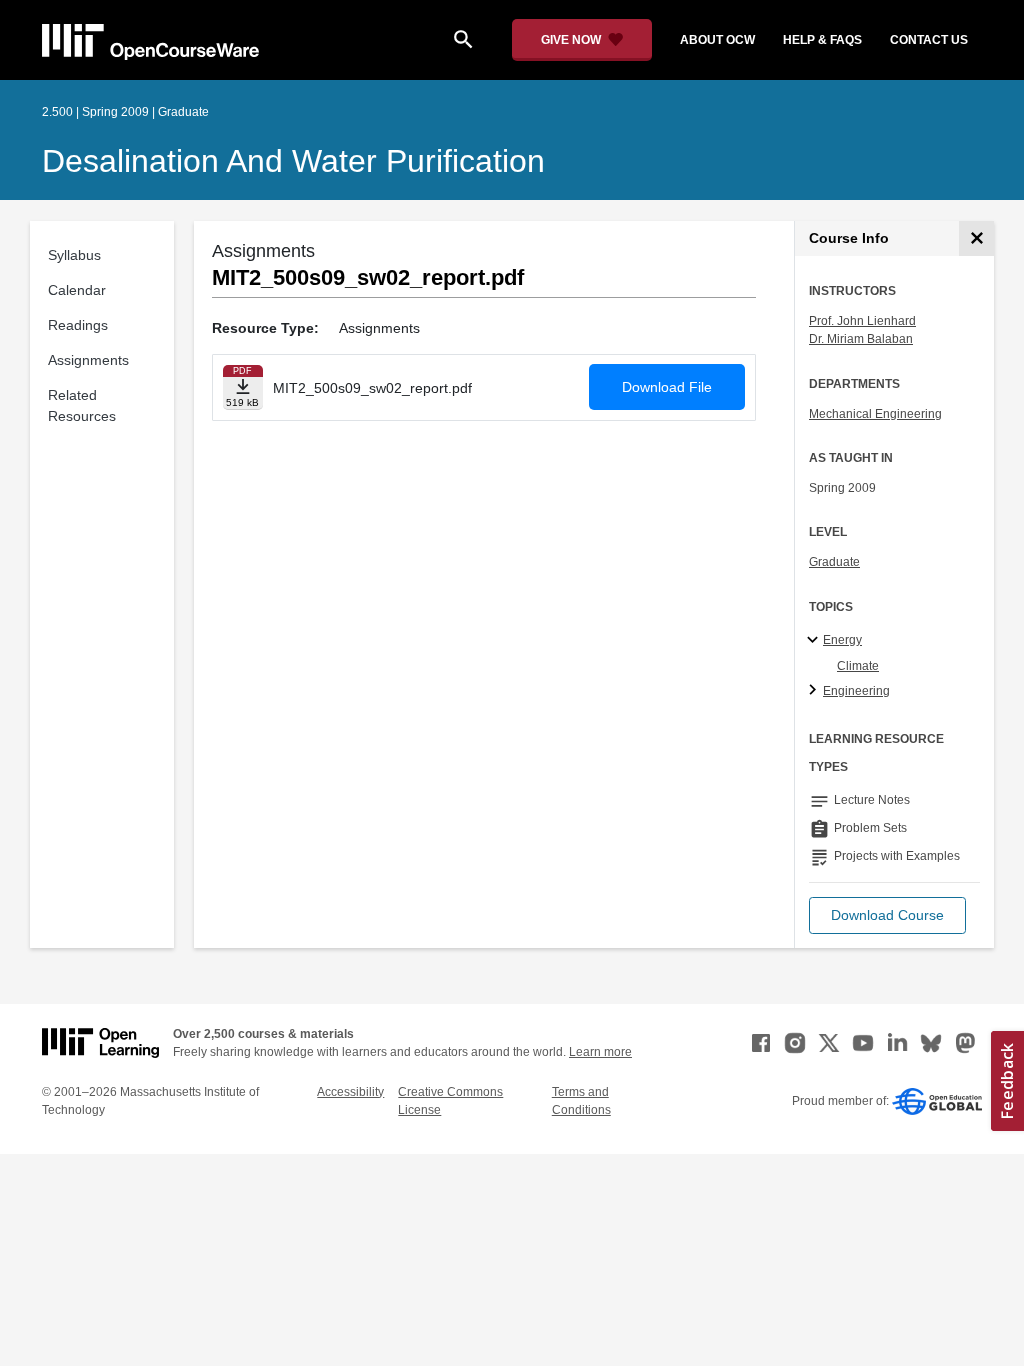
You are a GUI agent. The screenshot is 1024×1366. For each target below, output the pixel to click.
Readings (78, 325)
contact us (929, 40)
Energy (842, 640)
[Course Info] (976, 238)
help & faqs (822, 40)
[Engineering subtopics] (815, 691)
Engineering (856, 691)
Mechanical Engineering (875, 414)
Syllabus (74, 255)
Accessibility (350, 1092)
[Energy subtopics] (815, 641)
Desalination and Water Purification (293, 161)
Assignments (88, 360)
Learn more (600, 1052)
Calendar (77, 290)
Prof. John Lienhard (862, 321)
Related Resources (82, 405)
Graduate (834, 562)
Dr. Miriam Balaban (861, 339)
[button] (887, 915)
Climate (858, 666)
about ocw (717, 40)
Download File (667, 387)
